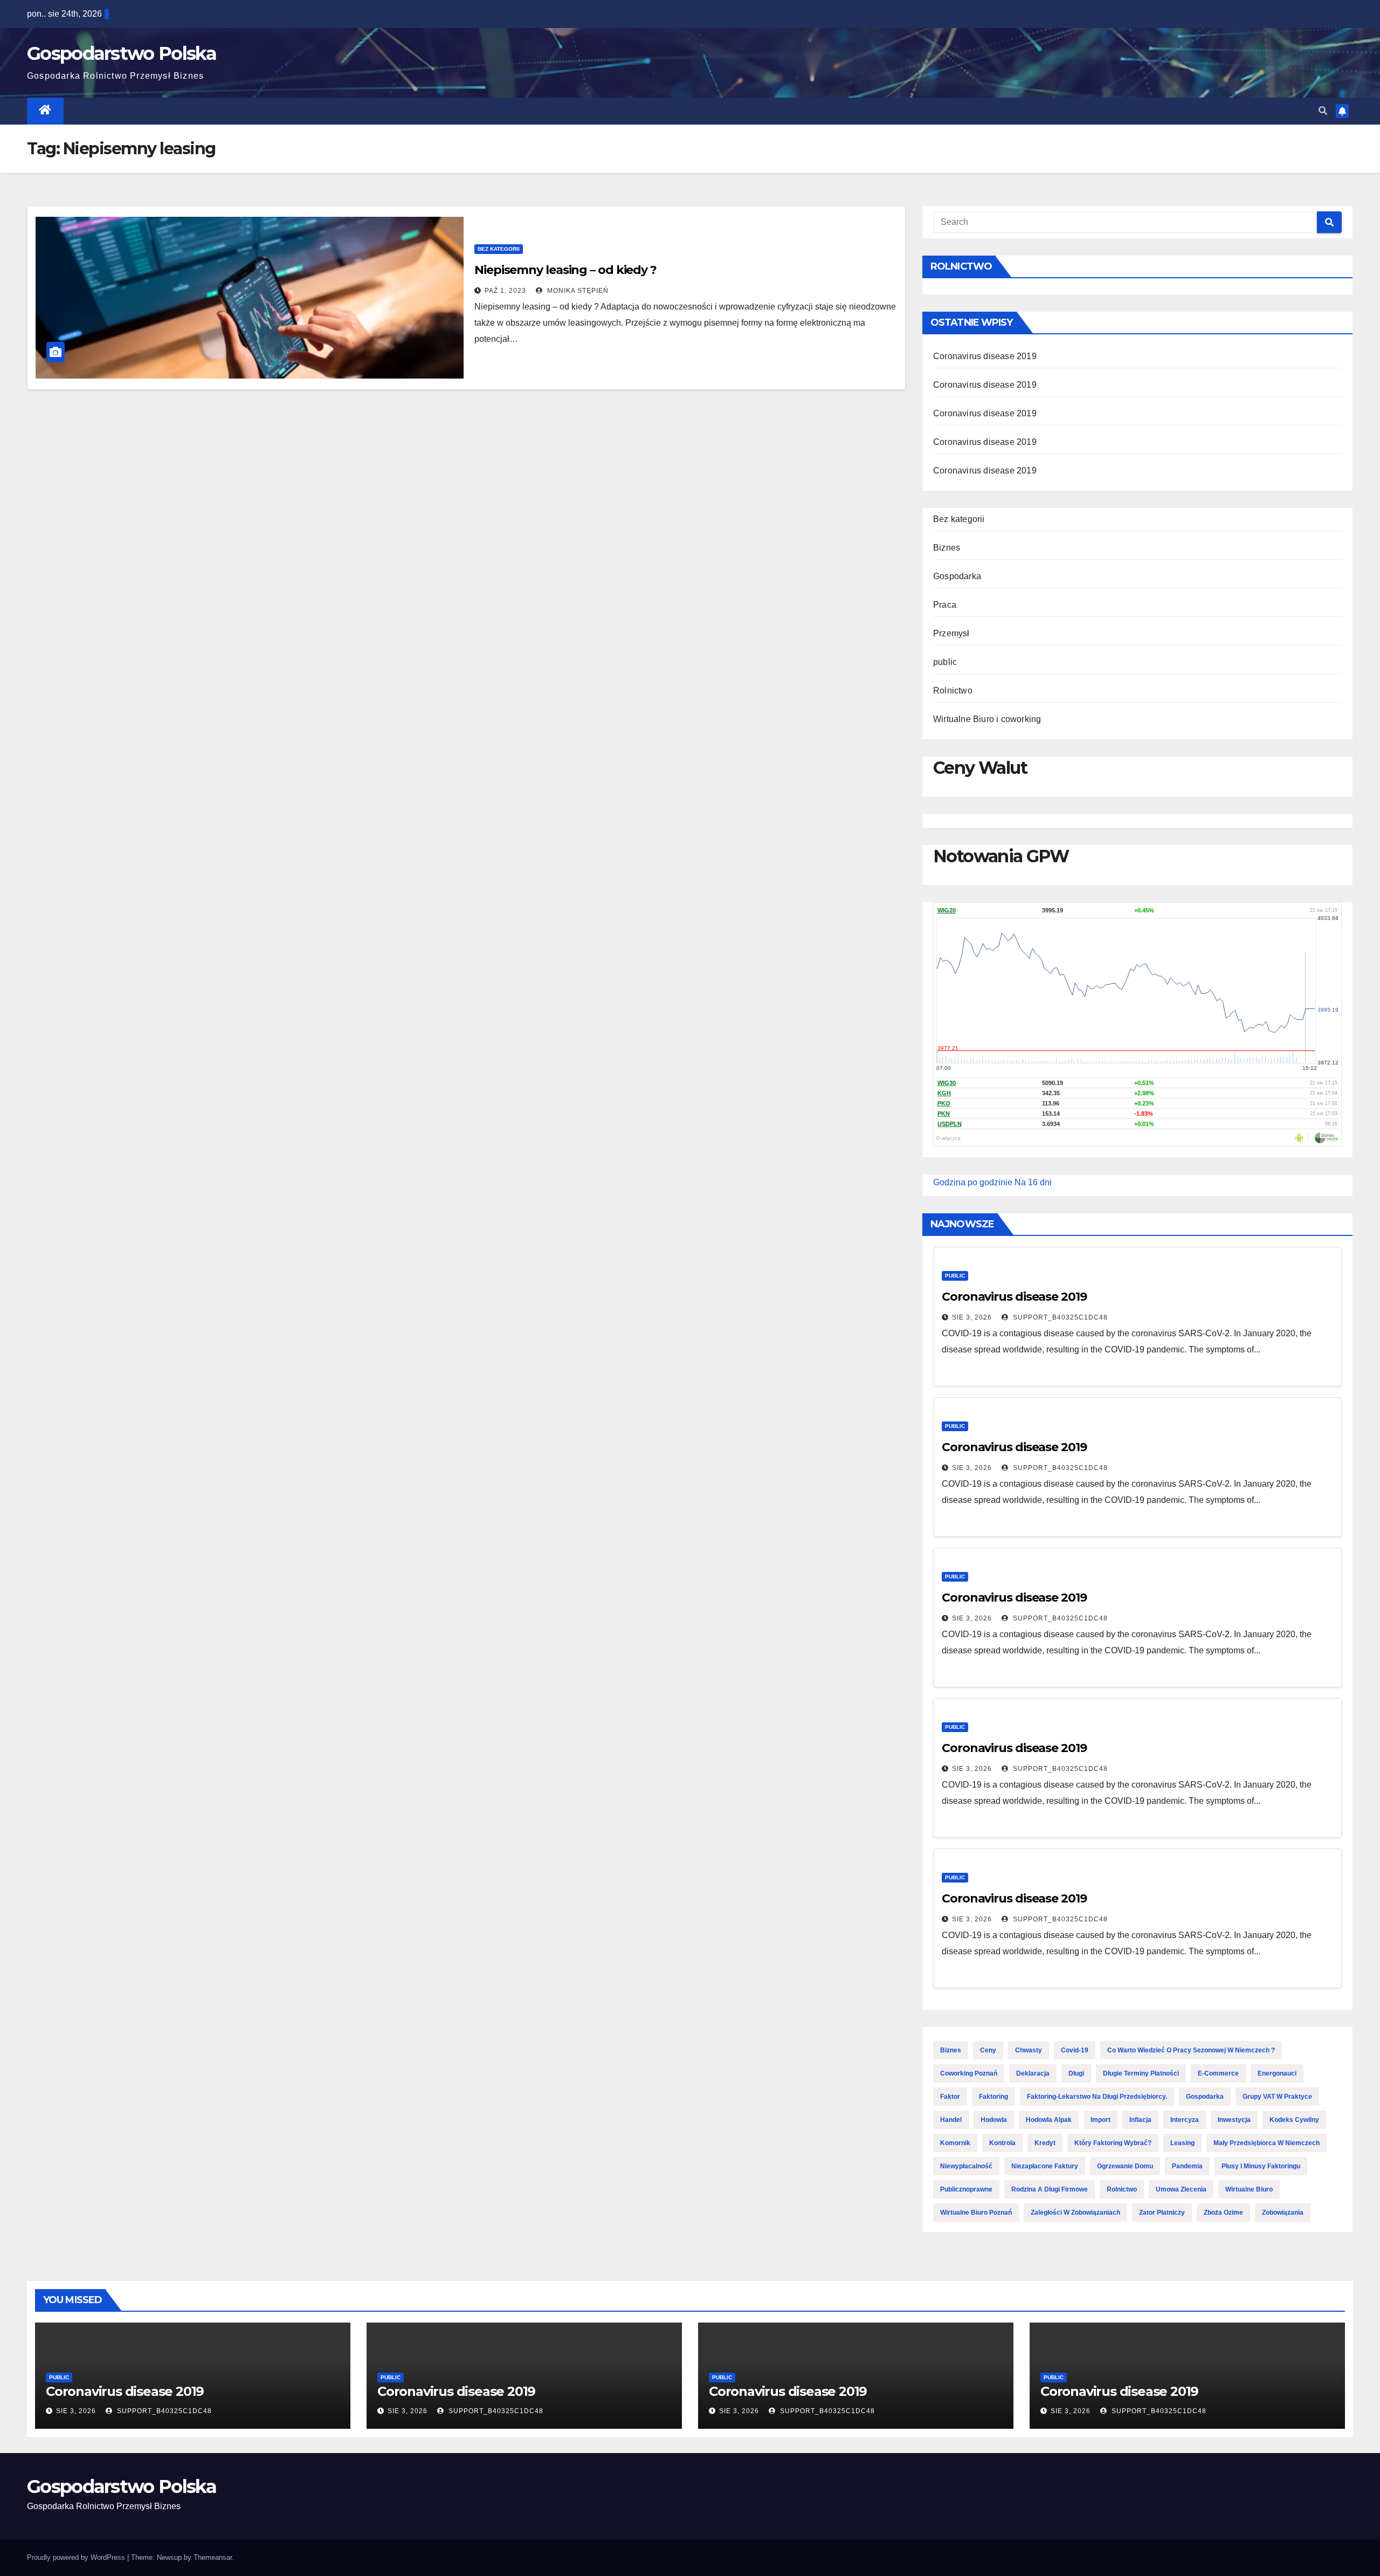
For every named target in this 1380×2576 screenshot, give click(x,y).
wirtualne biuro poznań (976, 2213)
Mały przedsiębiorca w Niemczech (1267, 2143)
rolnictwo (1122, 2189)
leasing (1182, 2143)
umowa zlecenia (1181, 2189)
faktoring (993, 2097)
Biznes (947, 548)
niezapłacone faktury (1045, 2166)
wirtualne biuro (1249, 2189)
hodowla (994, 2120)
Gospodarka (957, 576)
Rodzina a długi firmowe (1050, 2189)
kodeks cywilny (1294, 2120)
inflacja (1140, 2120)
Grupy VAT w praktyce (1277, 2097)
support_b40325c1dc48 (1059, 1317)
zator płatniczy (1162, 2213)
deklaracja (1033, 2073)
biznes (951, 2050)
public (945, 662)
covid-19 (1075, 2050)
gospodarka (1205, 2097)
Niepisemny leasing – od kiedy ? (565, 270)
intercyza (1185, 2120)
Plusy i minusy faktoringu (1261, 2166)
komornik (955, 2143)
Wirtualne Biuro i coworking (987, 719)
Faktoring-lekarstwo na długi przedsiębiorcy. (1097, 2097)
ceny (988, 2050)
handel (951, 2120)
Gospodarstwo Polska (122, 53)
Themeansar (213, 2557)
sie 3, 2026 (972, 1317)
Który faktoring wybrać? (1113, 2143)
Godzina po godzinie (973, 1182)
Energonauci (1277, 2073)
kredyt (1045, 2143)
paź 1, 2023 (505, 291)
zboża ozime (1223, 2213)
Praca (945, 605)
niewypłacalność (966, 2166)
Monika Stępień (577, 291)
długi (1076, 2073)
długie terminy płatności (1141, 2073)
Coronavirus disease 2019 (985, 356)
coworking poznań (969, 2073)
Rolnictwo (953, 691)
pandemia (1187, 2166)
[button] (1323, 111)
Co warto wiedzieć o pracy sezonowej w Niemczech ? (1191, 2050)
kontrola (1002, 2143)
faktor (950, 2097)
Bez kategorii (499, 249)
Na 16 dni (1033, 1182)
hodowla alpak (1049, 2120)
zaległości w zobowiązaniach (1075, 2213)
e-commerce (1218, 2073)
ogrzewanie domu (1125, 2166)
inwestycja (1234, 2120)
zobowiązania (1283, 2213)
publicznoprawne (966, 2189)
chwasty (1029, 2050)
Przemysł (951, 633)
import (1100, 2120)
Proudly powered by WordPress (77, 2557)
